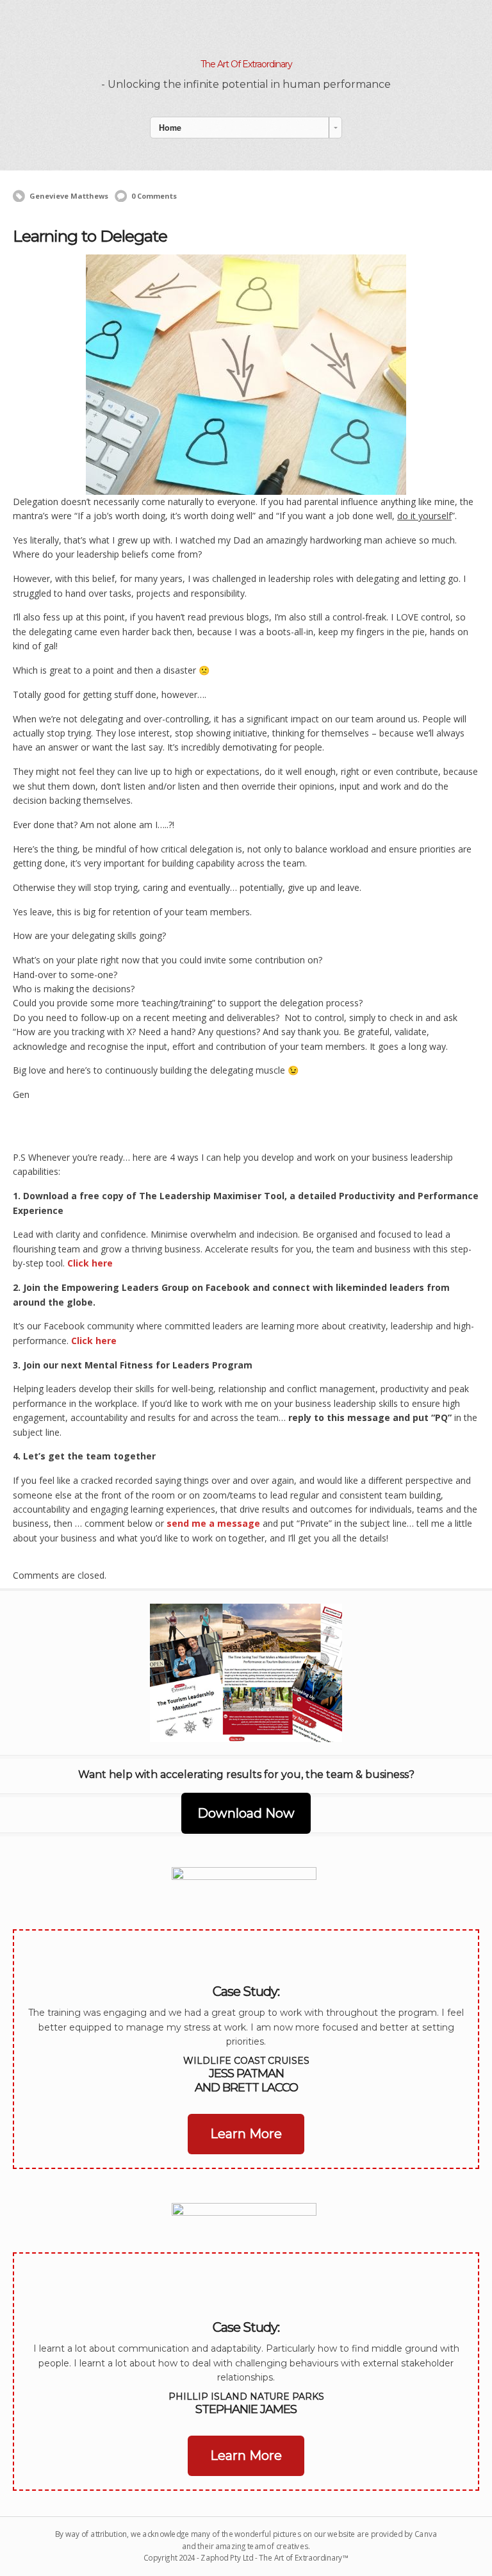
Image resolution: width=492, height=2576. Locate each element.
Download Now (246, 1813)
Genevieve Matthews (69, 196)
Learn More (246, 2134)
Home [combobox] (170, 128)
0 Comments (154, 196)
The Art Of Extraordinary (246, 64)
